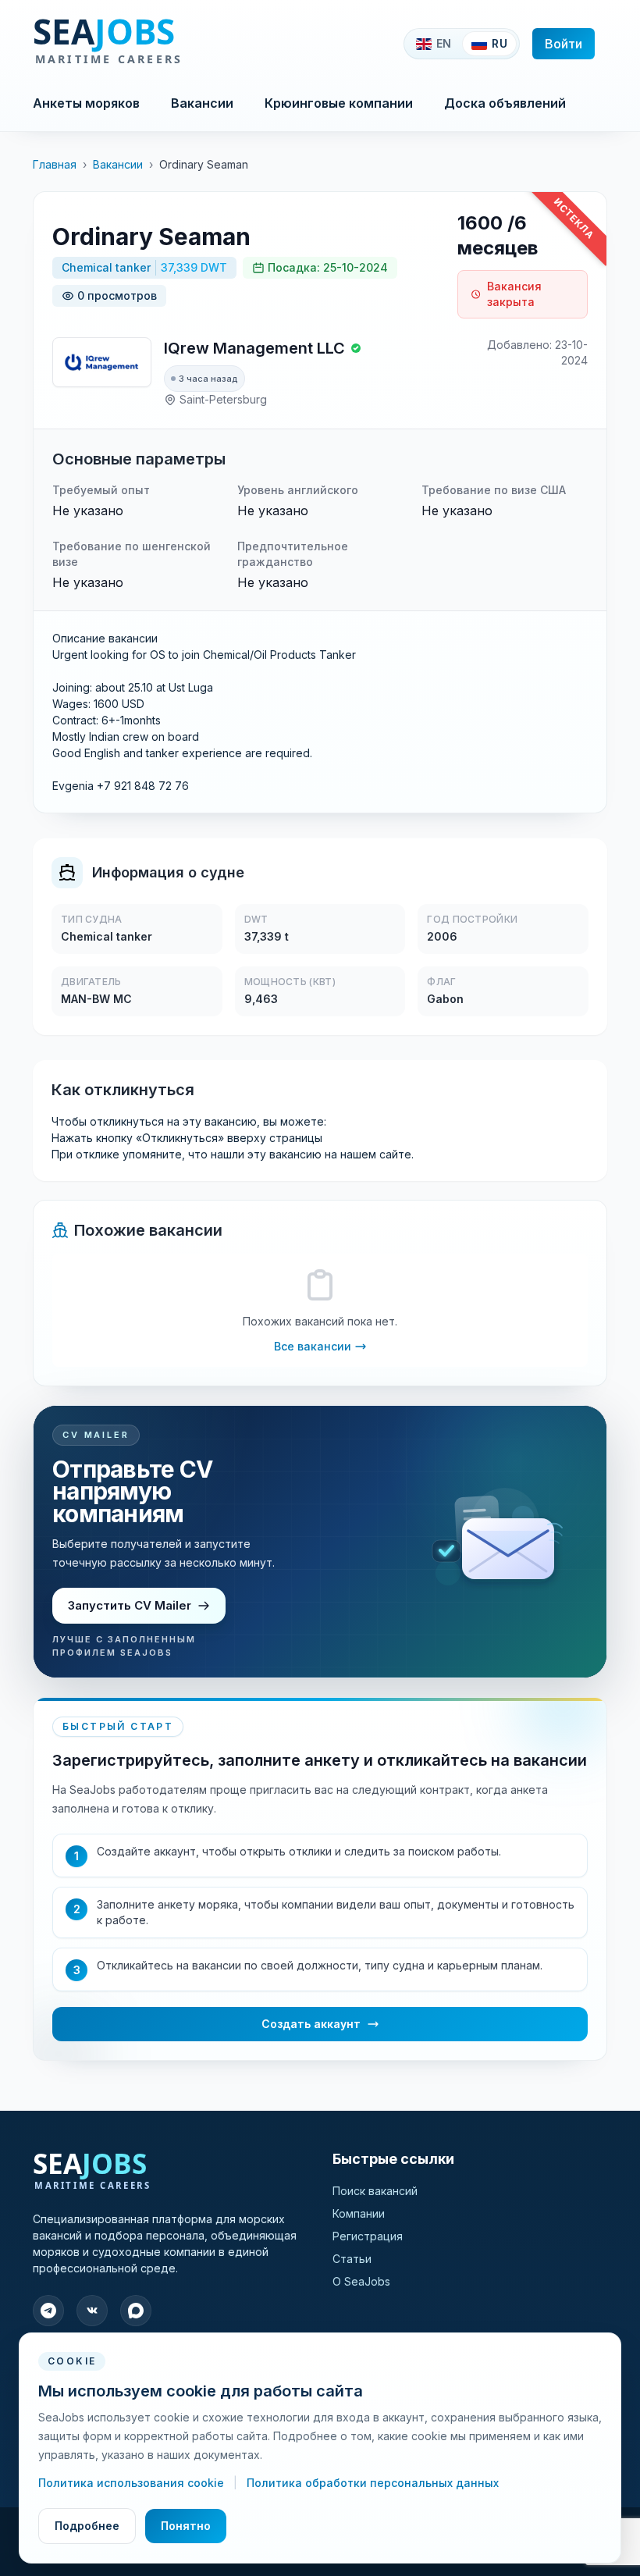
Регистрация (368, 2236)
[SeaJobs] (159, 44)
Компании (359, 2213)
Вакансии (202, 103)
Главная (55, 164)
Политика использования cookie (133, 2483)
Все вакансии (313, 1346)
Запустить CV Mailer (130, 1605)
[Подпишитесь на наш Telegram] (48, 2311)
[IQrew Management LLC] (102, 362)
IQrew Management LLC (254, 348)
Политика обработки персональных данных (373, 2483)
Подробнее (87, 2526)
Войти (564, 44)
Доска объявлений (505, 103)
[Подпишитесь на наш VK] (92, 2311)
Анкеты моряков (86, 103)
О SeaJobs (361, 2281)
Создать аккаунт (311, 2024)
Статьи (352, 2259)
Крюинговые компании (339, 103)
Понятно (186, 2526)
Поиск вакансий (375, 2191)
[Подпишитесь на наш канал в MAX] (136, 2311)
